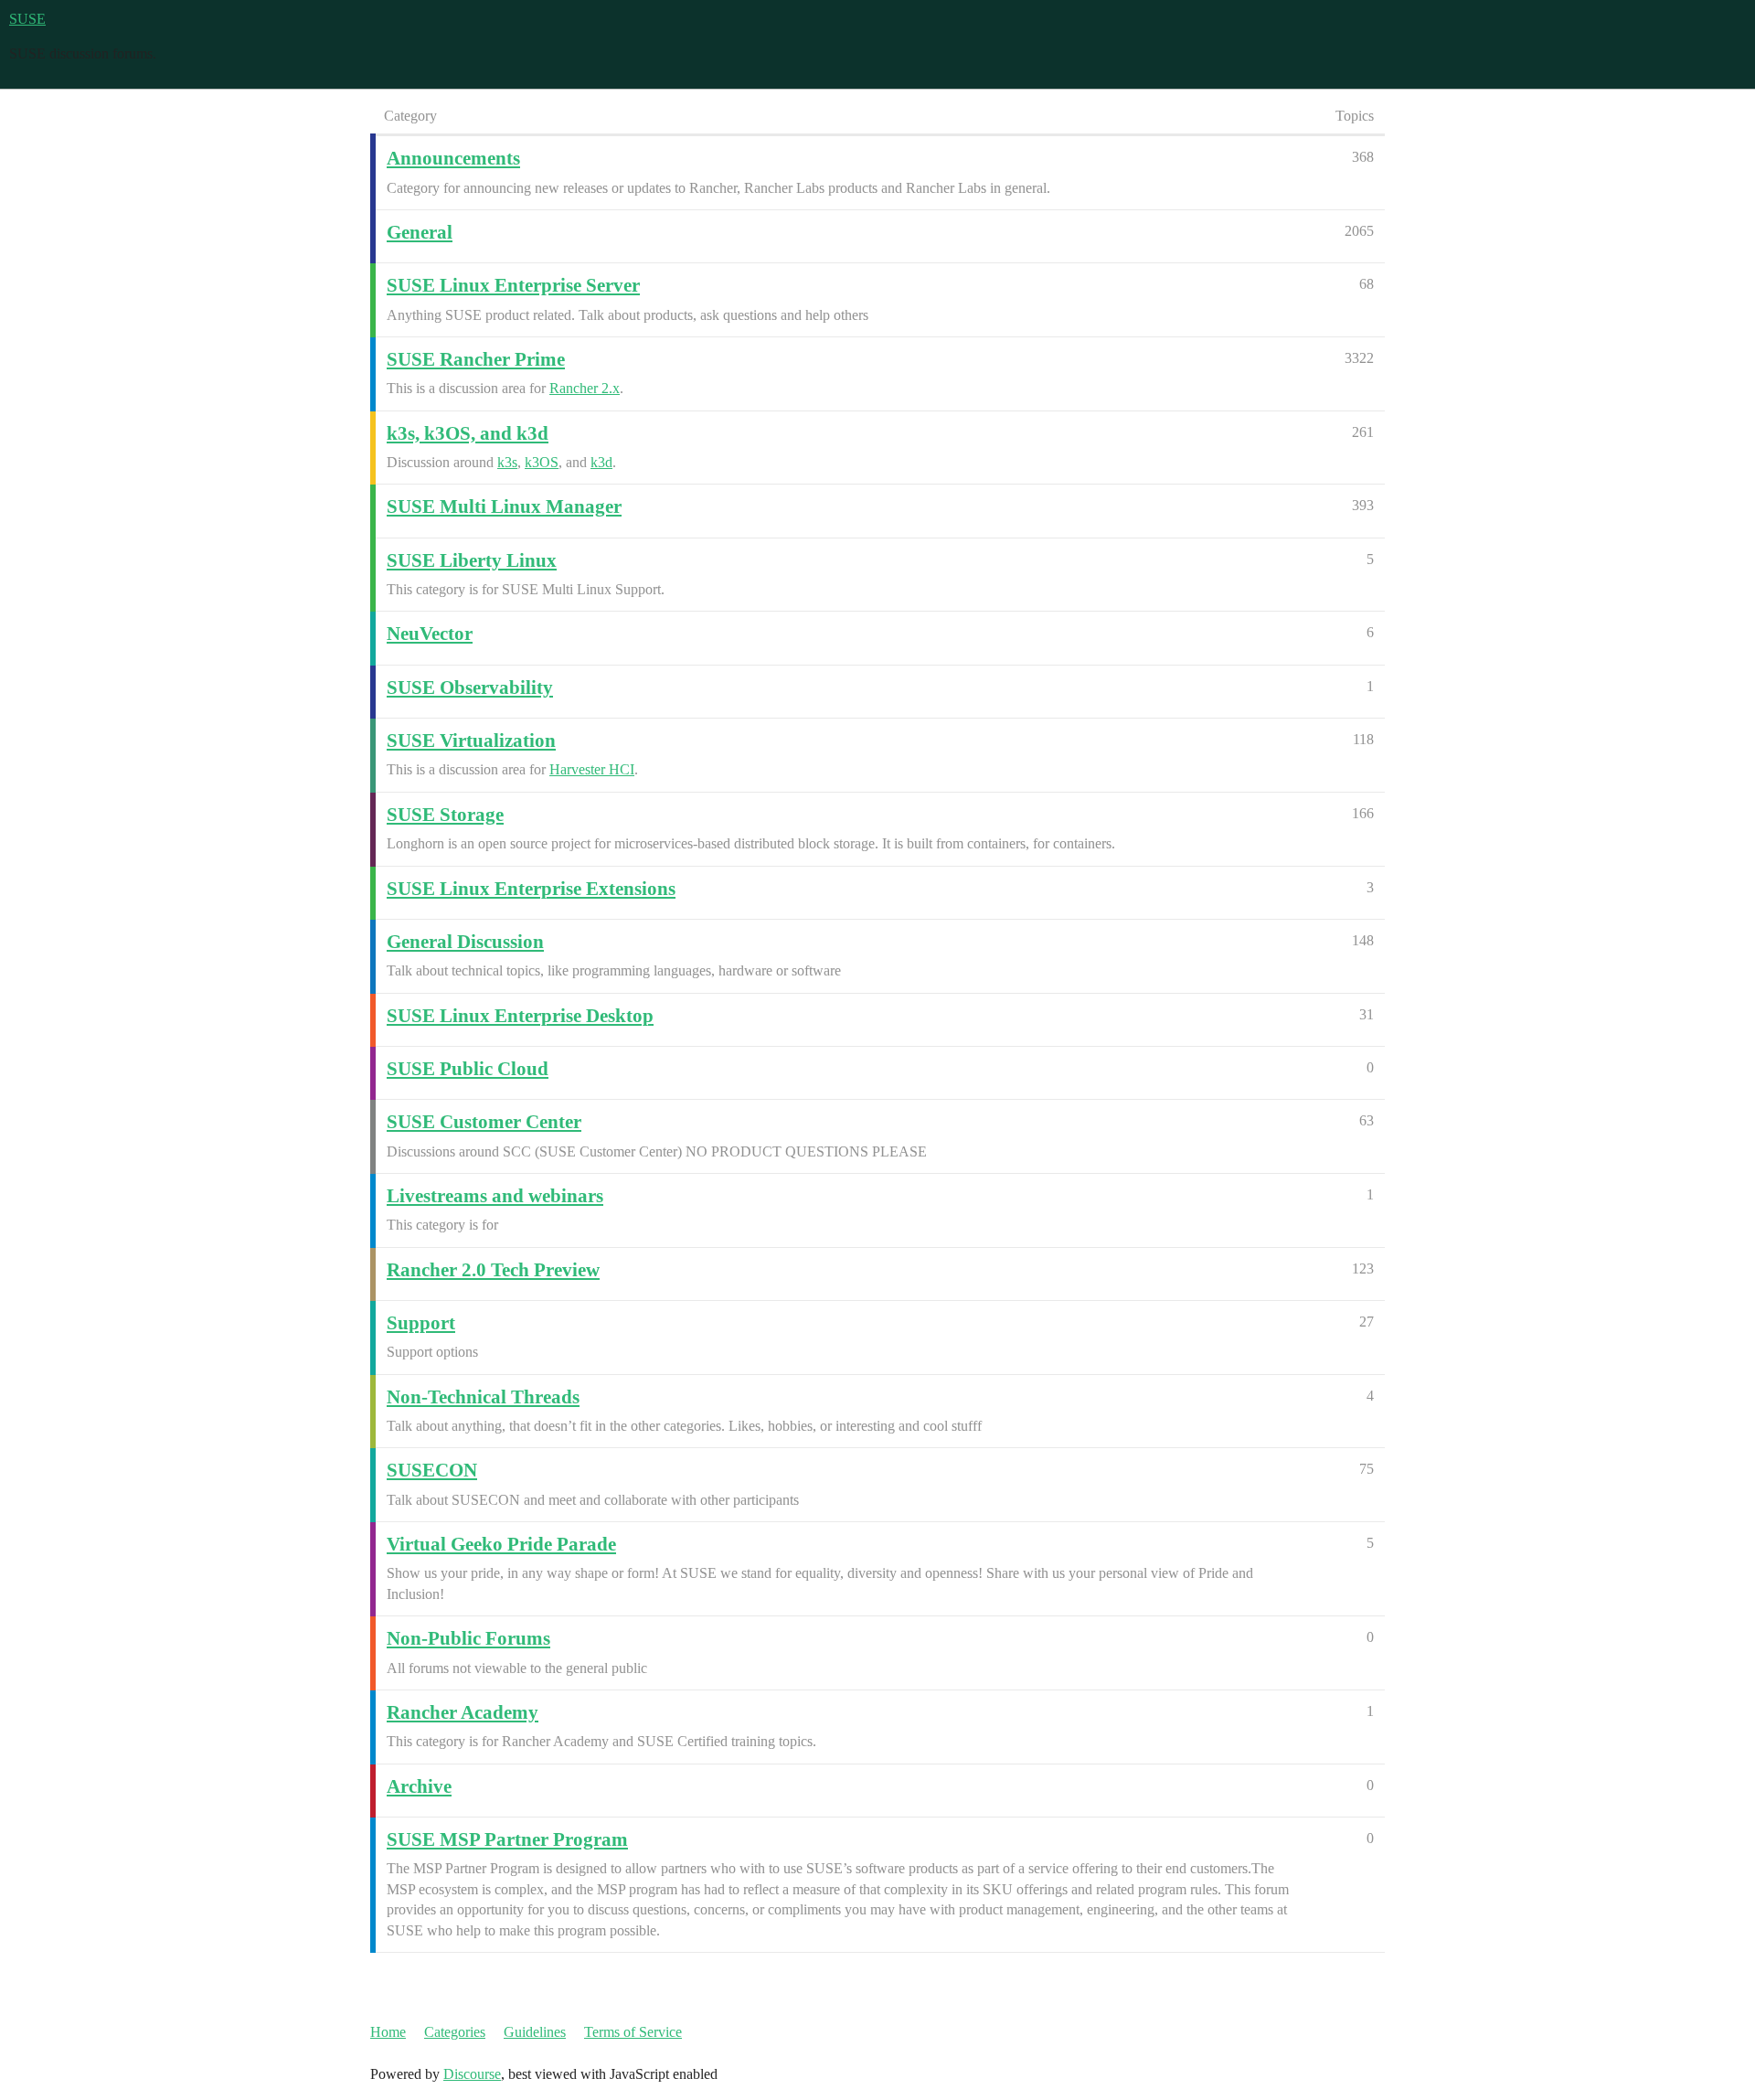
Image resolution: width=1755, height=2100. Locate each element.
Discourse (472, 2074)
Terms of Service (633, 2032)
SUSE (27, 19)
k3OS (542, 462)
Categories (455, 2032)
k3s (507, 462)
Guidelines (535, 2032)
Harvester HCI (592, 769)
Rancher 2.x (585, 388)
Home (388, 2032)
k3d (601, 462)
